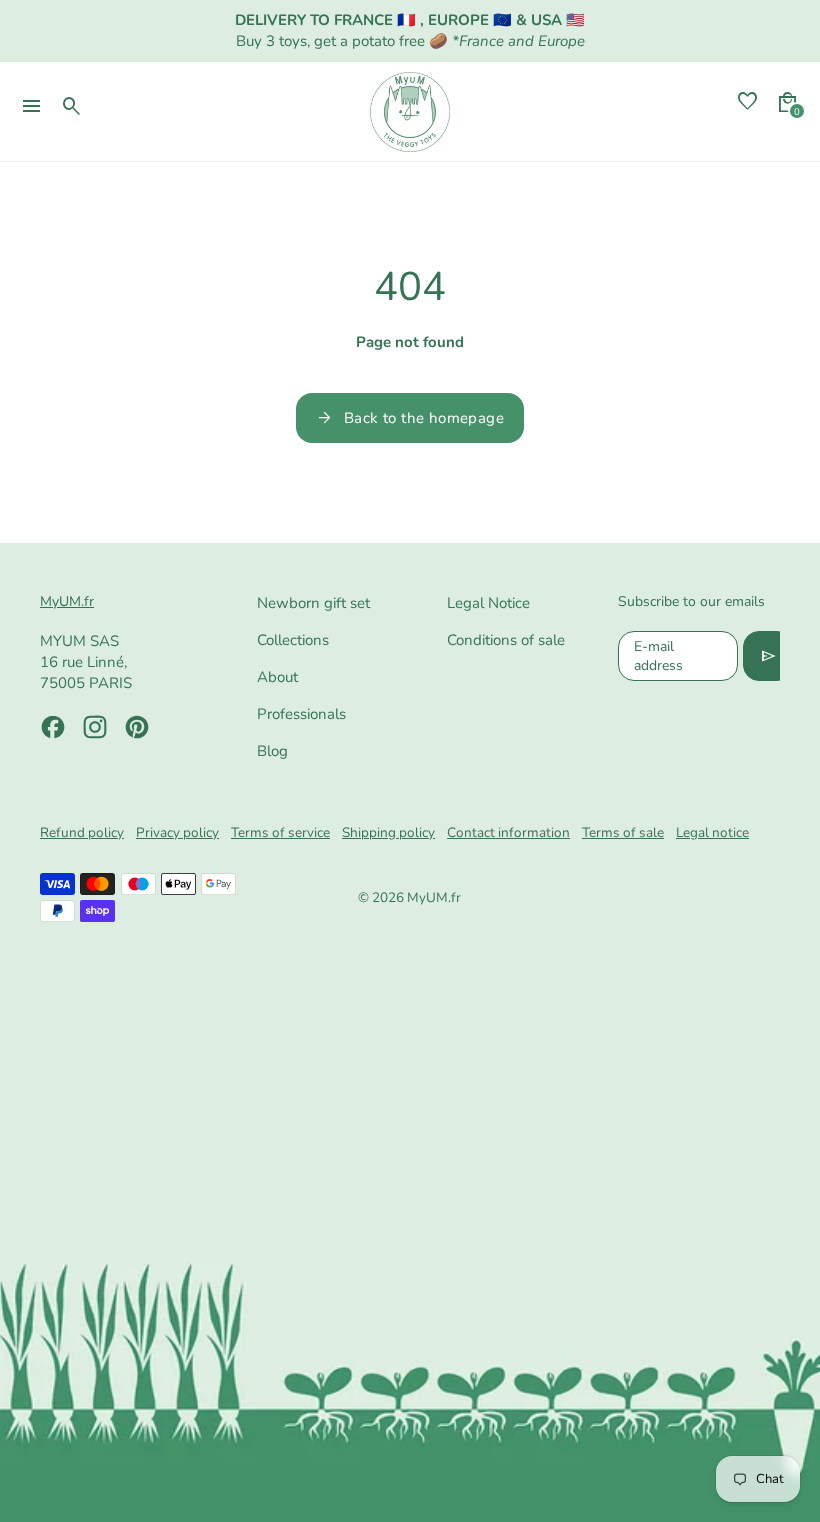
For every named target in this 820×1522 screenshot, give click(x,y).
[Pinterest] (137, 727)
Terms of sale (623, 832)
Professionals (301, 714)
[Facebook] (53, 727)
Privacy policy (177, 832)
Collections (293, 640)
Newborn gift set (313, 603)
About (277, 677)
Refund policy (82, 832)
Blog (272, 751)
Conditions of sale (506, 640)
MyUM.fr (434, 897)
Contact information (508, 832)
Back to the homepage (410, 418)
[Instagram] (95, 727)
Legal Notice (488, 603)
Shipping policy (388, 832)
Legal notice (712, 832)
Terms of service (280, 832)
